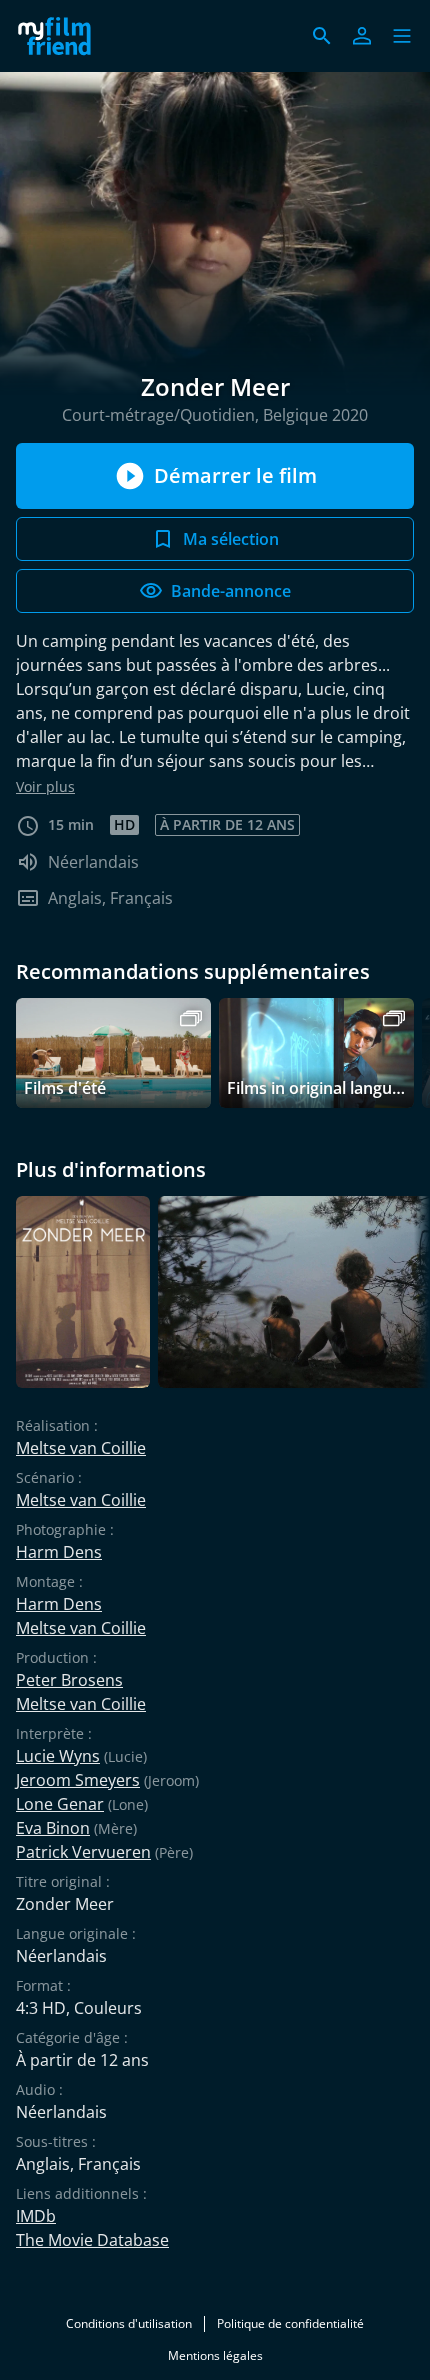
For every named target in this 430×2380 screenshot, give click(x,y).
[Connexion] (362, 36)
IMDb (36, 2216)
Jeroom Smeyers (78, 1780)
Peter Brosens (69, 1680)
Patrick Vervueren (83, 1852)
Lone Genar (60, 1804)
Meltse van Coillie (81, 1448)
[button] (402, 36)
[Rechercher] (322, 36)
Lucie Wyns (58, 1756)
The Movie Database (92, 2240)
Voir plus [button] (45, 786)
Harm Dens (59, 1552)
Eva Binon (53, 1828)
